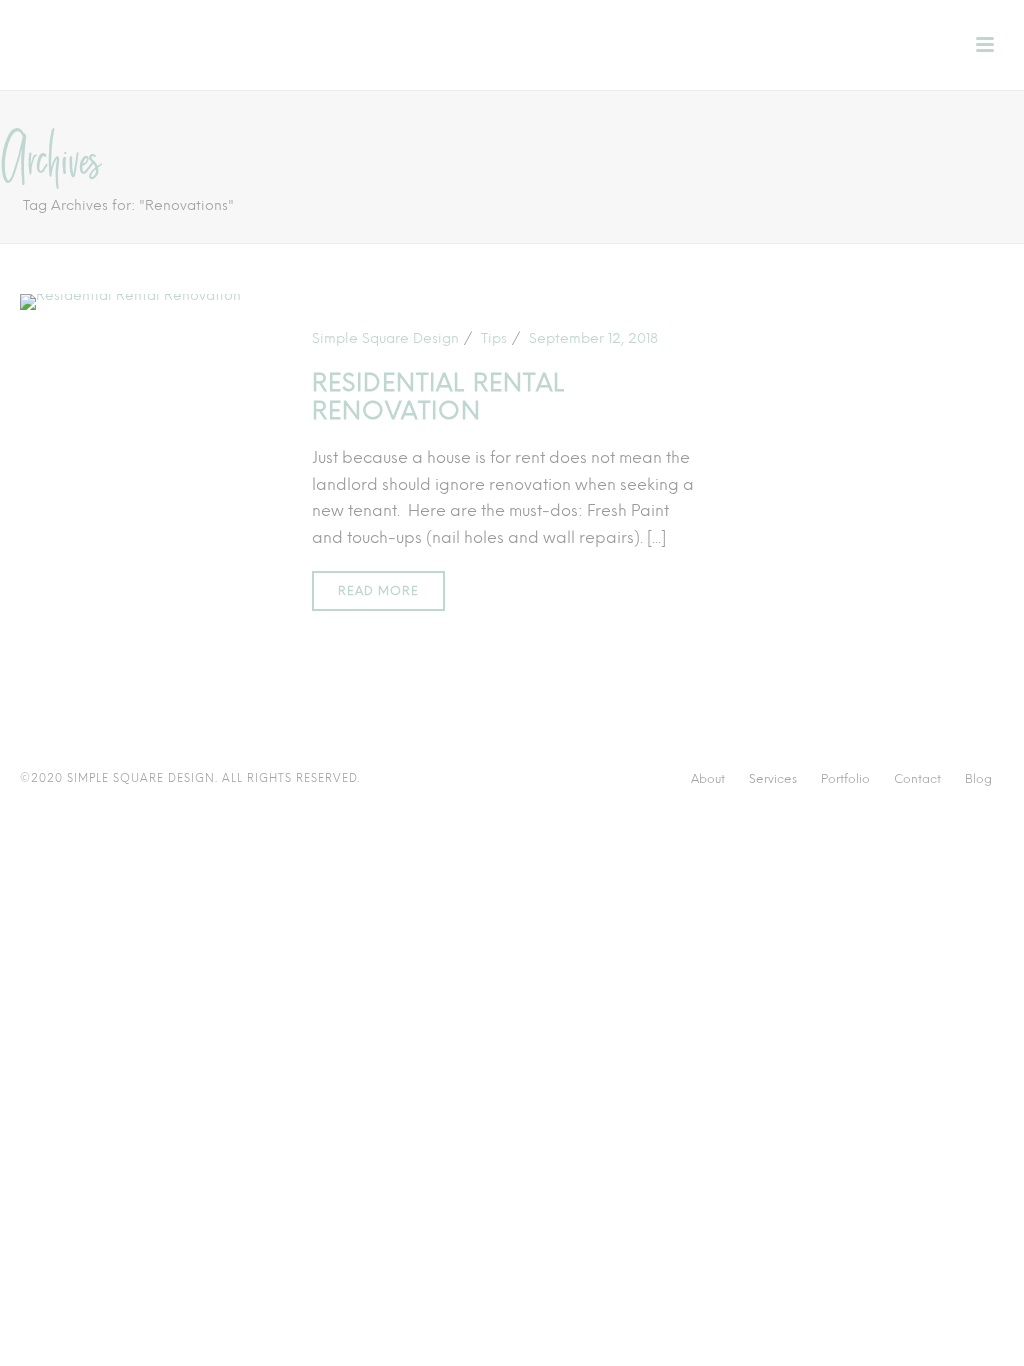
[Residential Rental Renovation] (130, 301)
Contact (917, 779)
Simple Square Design (385, 338)
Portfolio (845, 779)
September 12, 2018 (593, 338)
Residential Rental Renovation (438, 396)
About (708, 779)
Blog (978, 779)
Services (773, 779)
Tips (494, 338)
